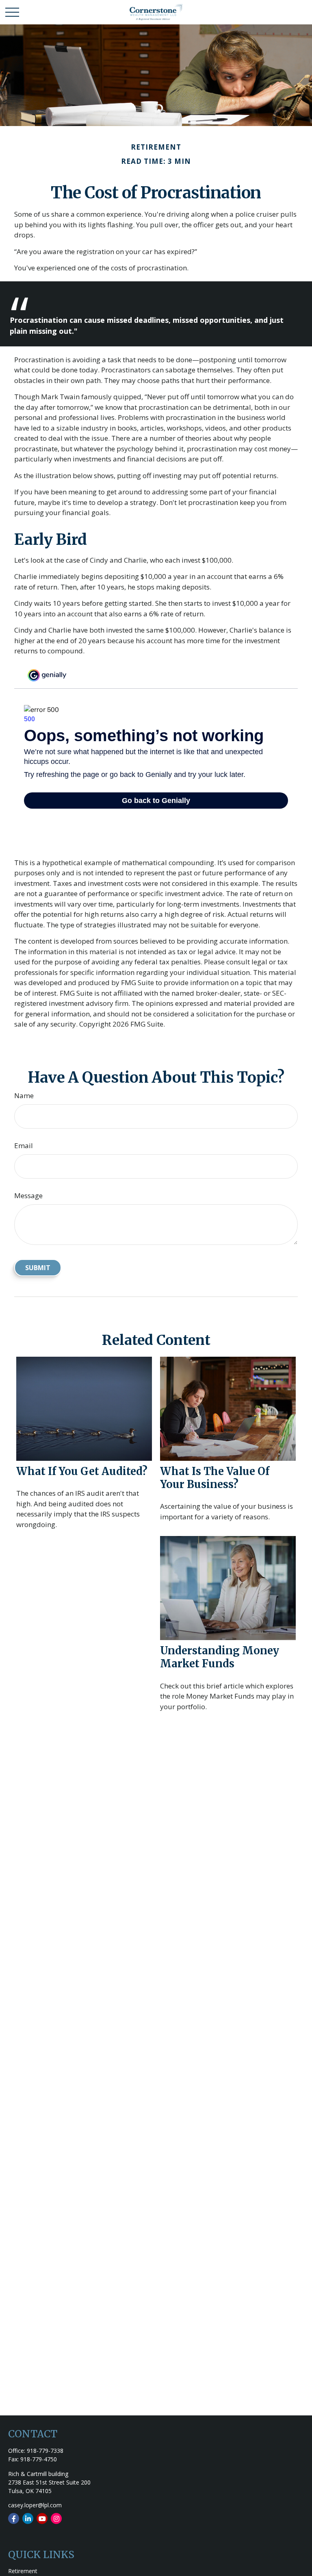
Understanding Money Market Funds (220, 1657)
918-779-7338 (45, 2451)
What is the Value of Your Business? (215, 1478)
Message (28, 1196)
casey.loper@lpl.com (35, 2505)
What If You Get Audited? (82, 1471)
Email (24, 1145)
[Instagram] (56, 2518)
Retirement (23, 2571)
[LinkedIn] (28, 2518)
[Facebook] (14, 2518)
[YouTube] (42, 2518)
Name (24, 1095)
